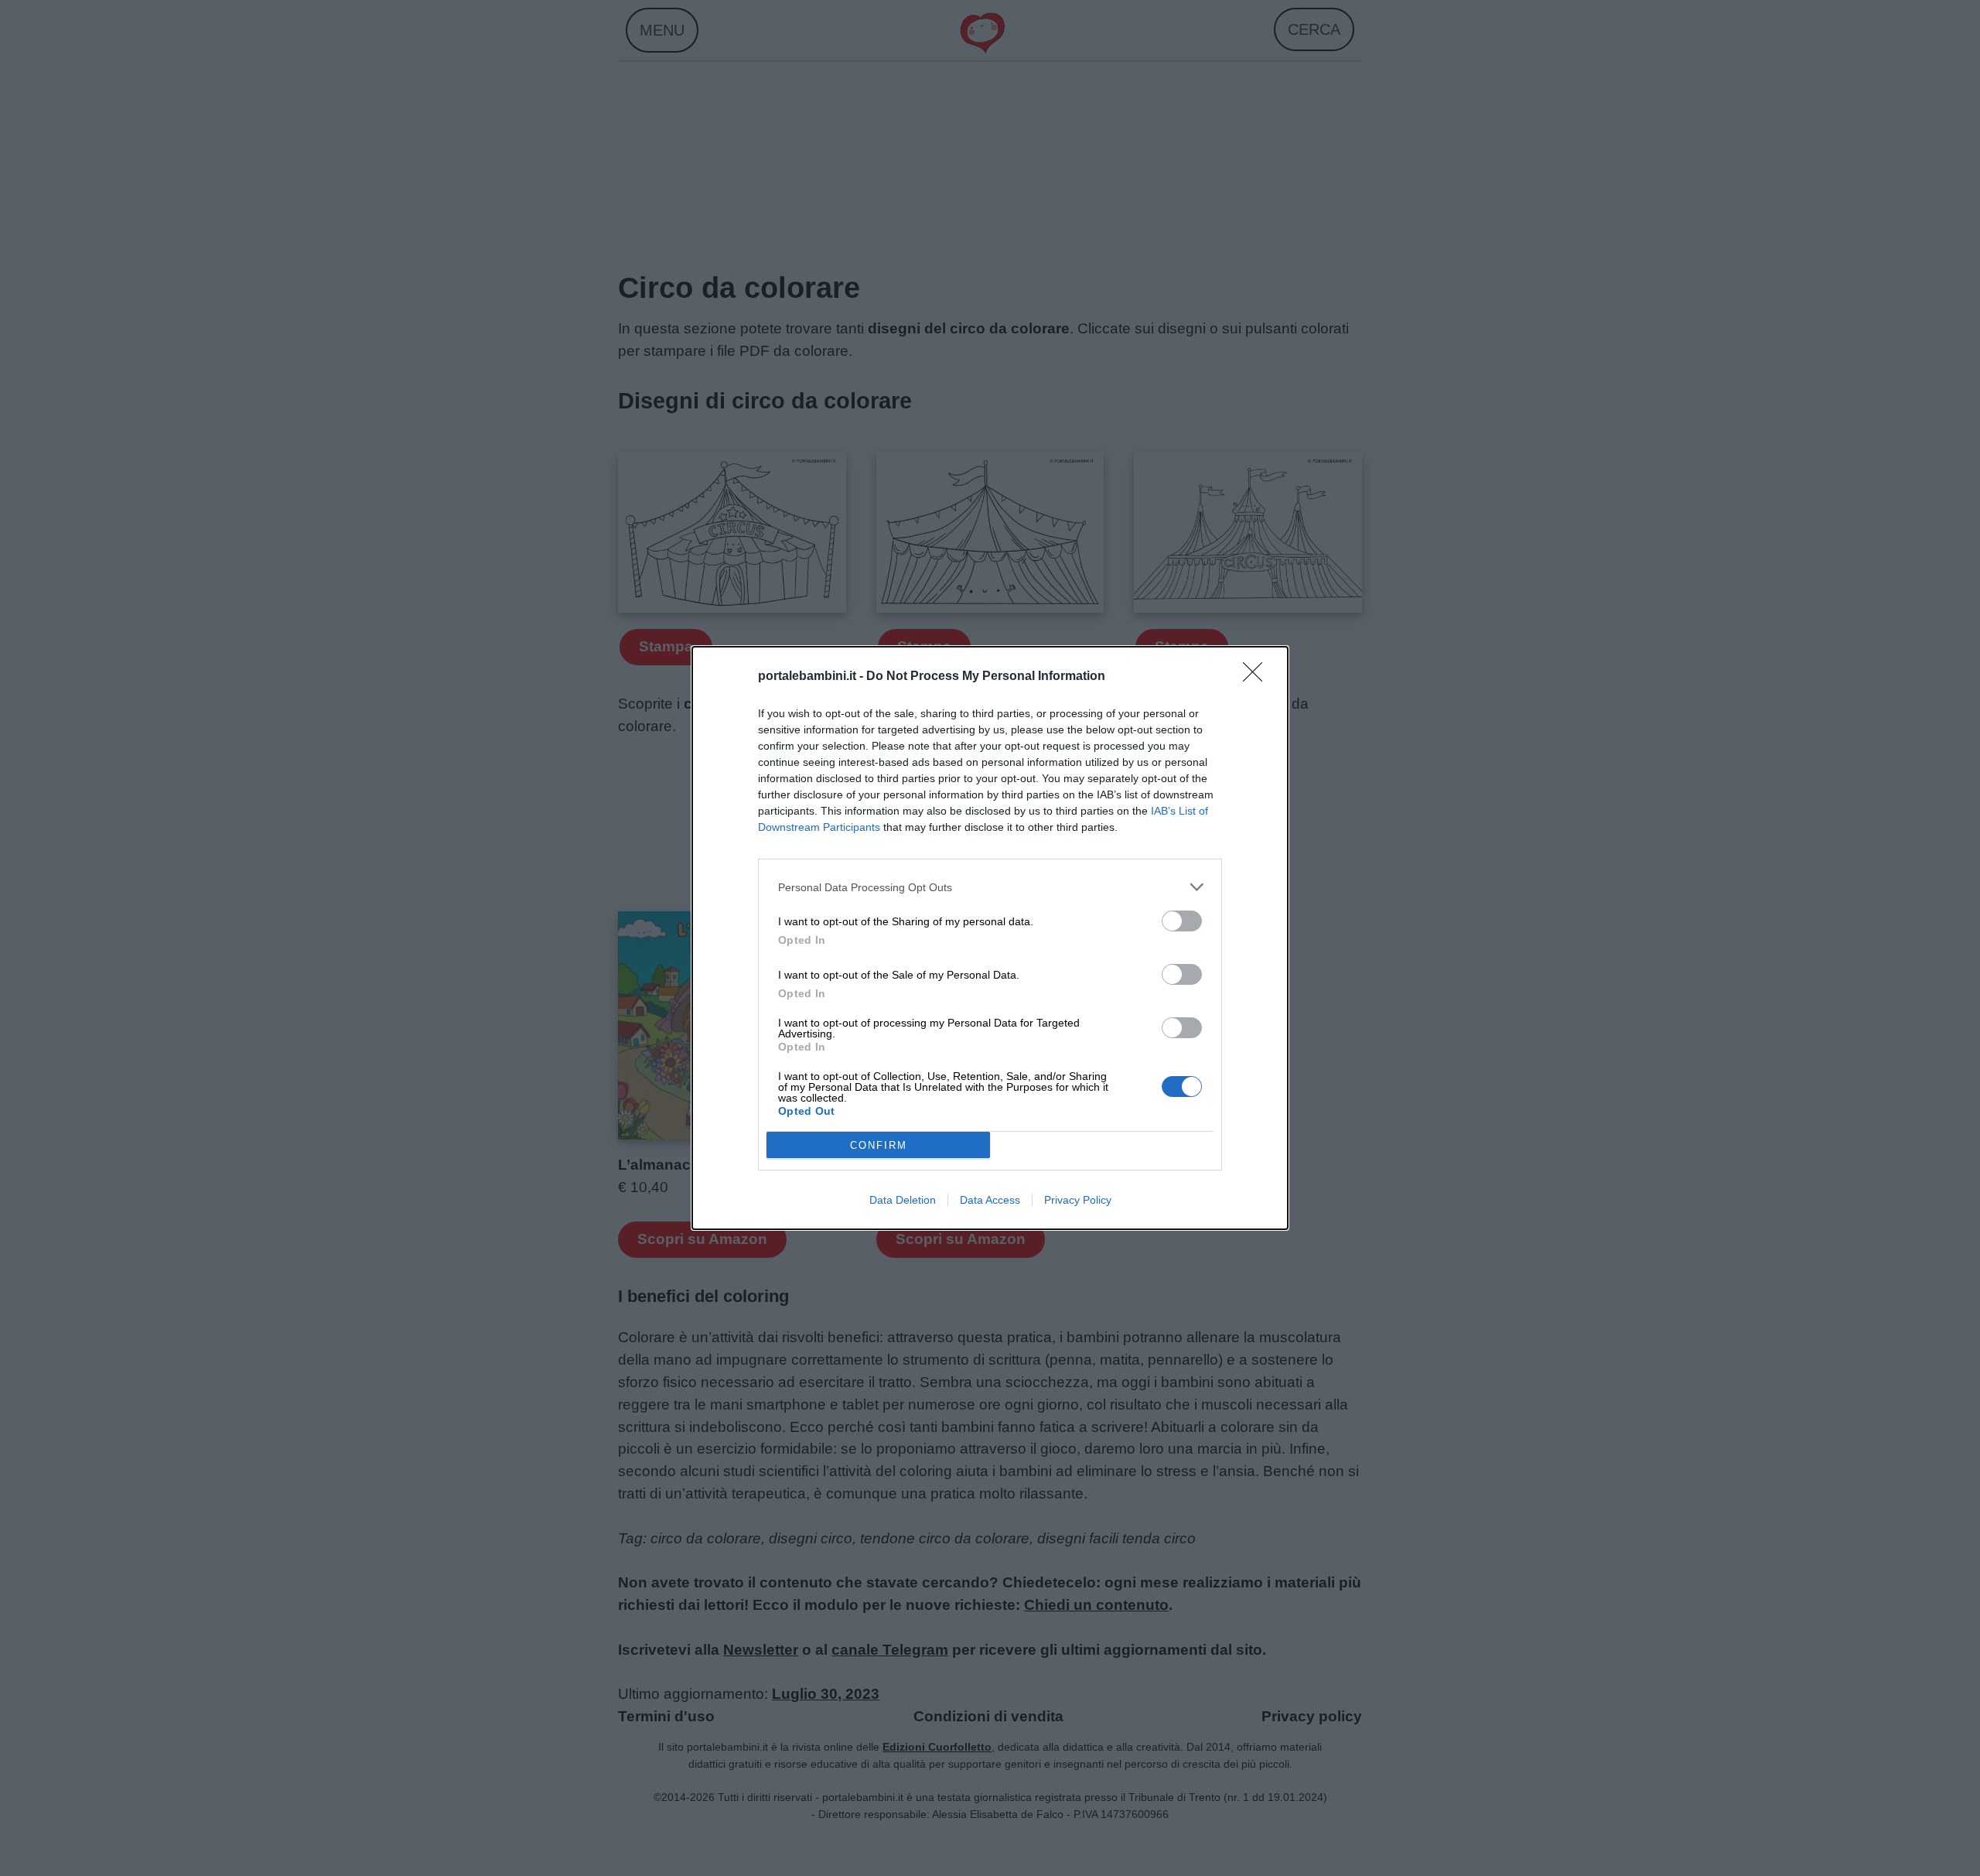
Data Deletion (903, 1200)
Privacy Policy (1078, 1200)
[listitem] (990, 887)
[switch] (1182, 921)
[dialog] (990, 938)
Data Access (990, 1200)
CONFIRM (879, 1145)
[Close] (1258, 677)
